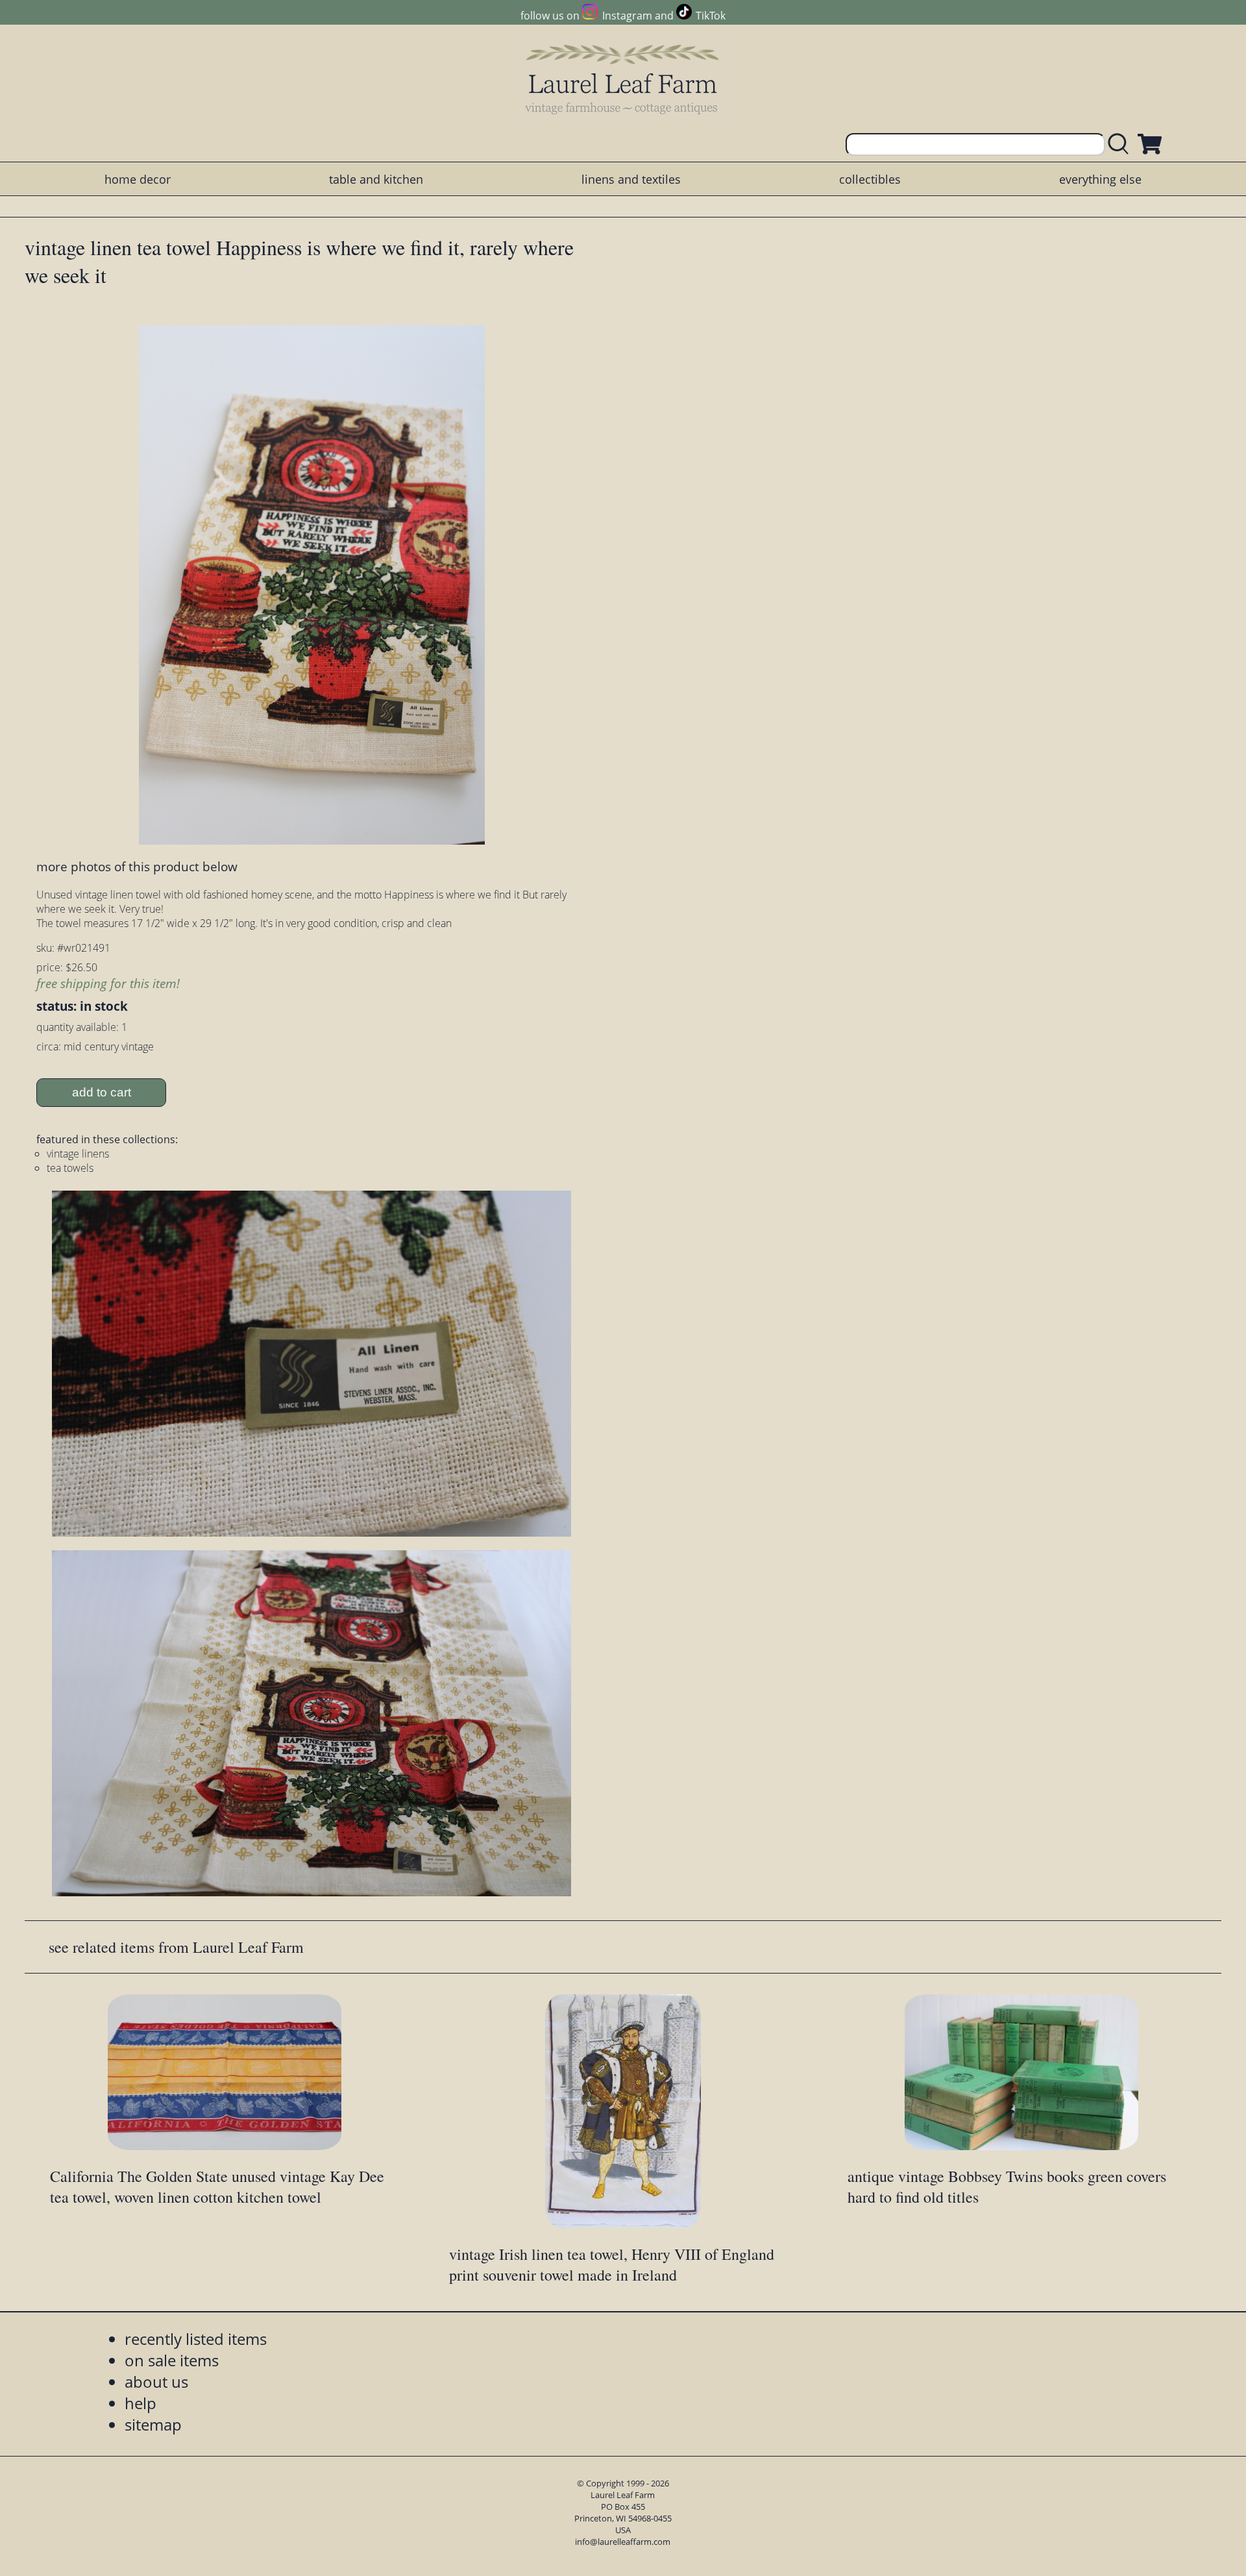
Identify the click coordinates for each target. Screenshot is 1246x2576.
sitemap (153, 2424)
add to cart (102, 1092)
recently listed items (196, 2339)
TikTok (711, 16)
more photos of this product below (137, 866)
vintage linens (78, 1154)
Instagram (627, 16)
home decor (138, 179)
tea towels (70, 1168)
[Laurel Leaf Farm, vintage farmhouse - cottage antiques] (623, 79)
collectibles (870, 179)
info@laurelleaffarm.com (623, 2542)
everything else (1100, 179)
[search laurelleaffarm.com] (1121, 144)
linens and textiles (631, 179)
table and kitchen (376, 179)
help (140, 2403)
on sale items (172, 2360)
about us (156, 2382)
